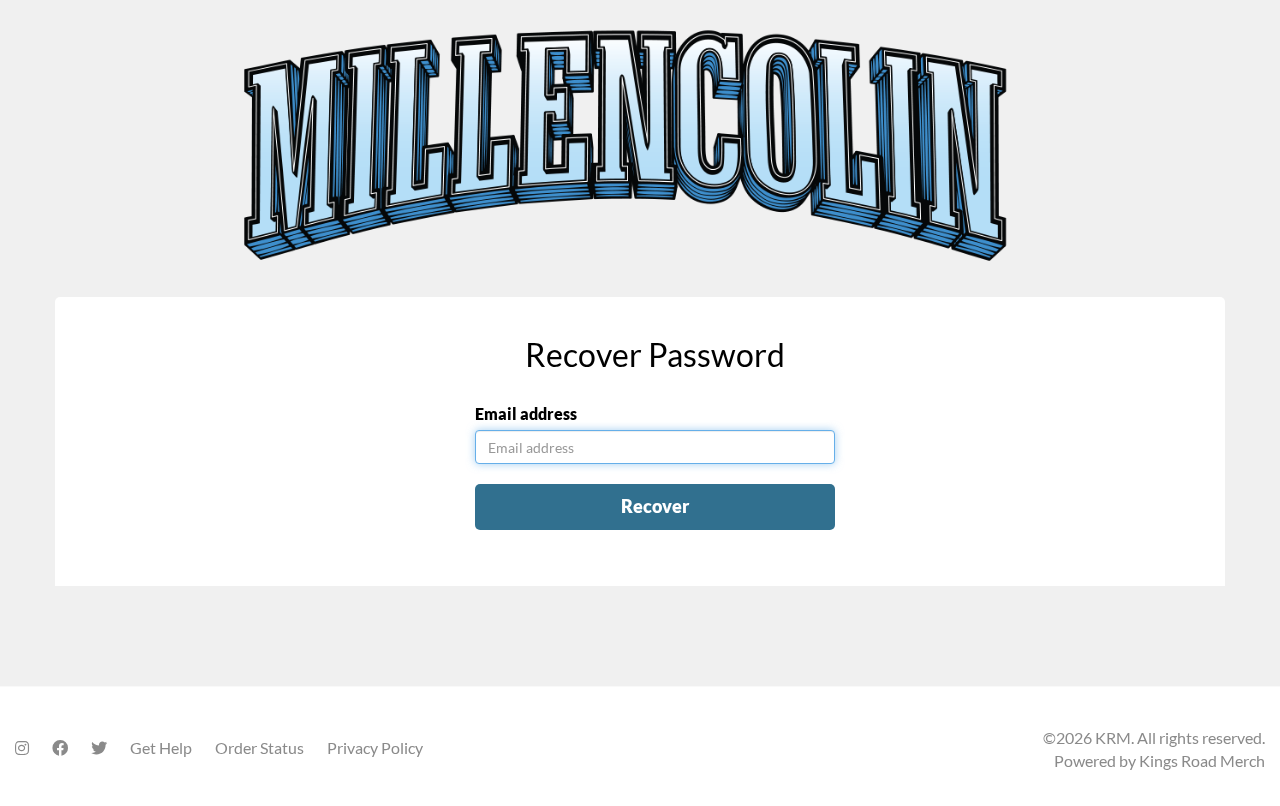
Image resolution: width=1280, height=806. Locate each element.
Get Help (161, 747)
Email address (526, 413)
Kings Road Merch (1202, 760)
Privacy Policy (375, 747)
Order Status (259, 747)
